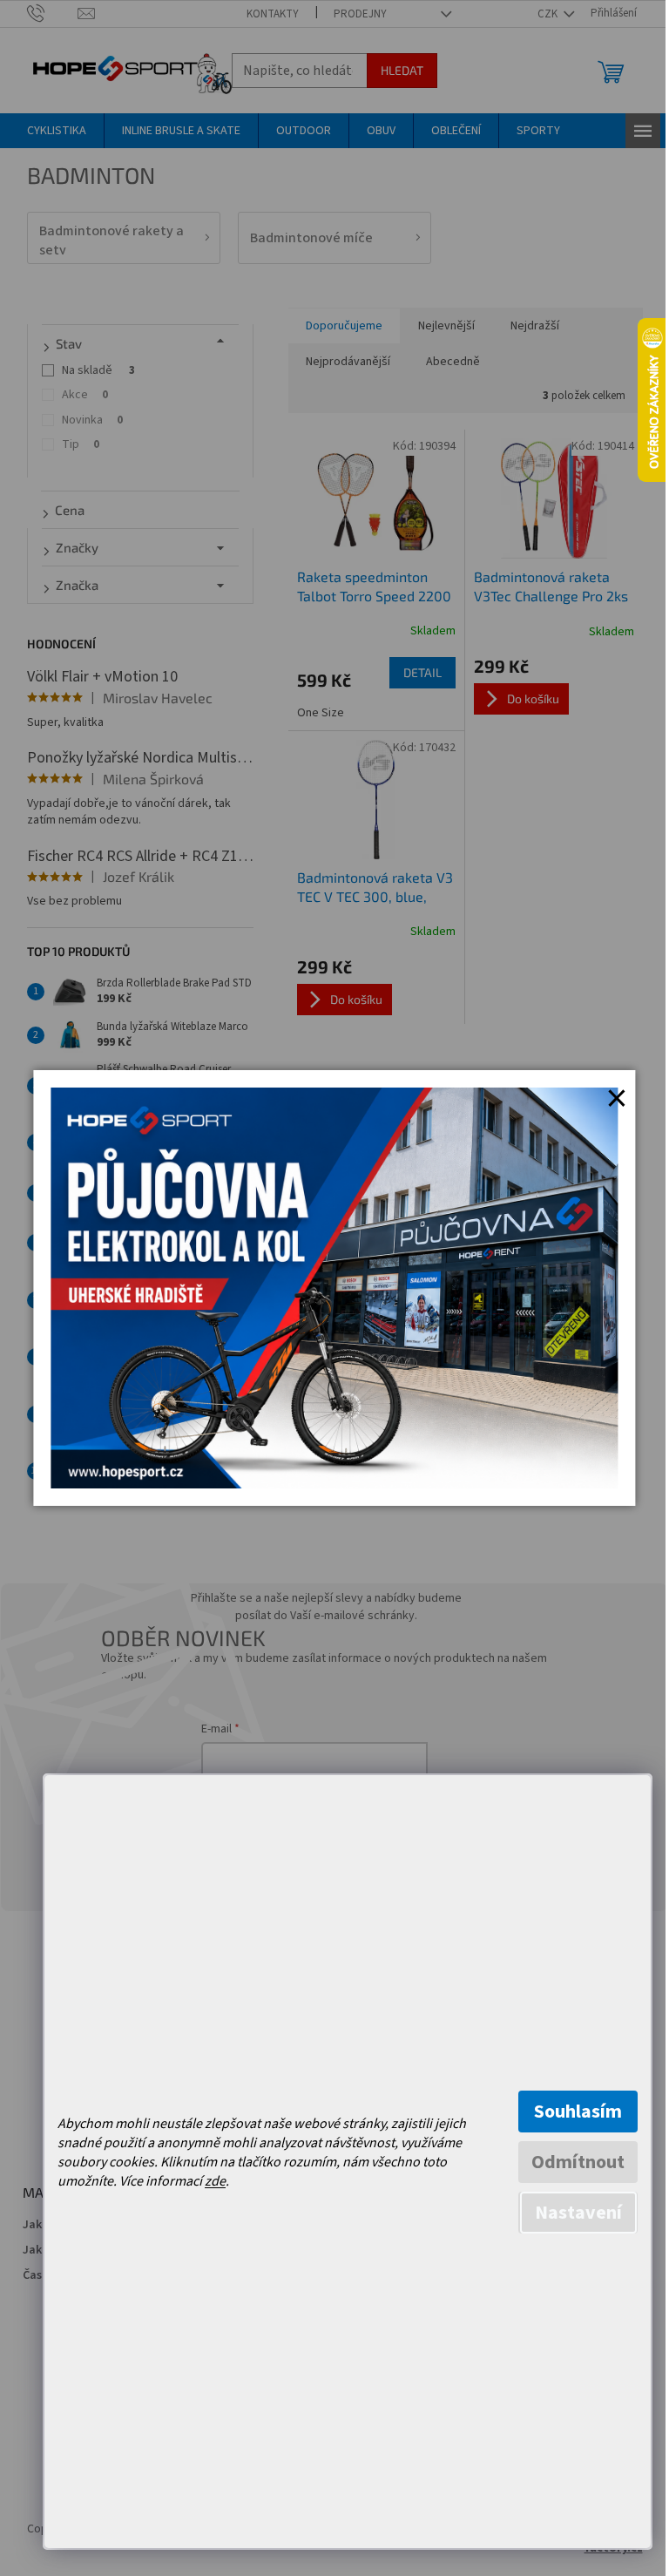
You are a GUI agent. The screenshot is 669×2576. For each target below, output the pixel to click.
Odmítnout (578, 2162)
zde (215, 2181)
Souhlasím (578, 2112)
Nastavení (578, 2213)
